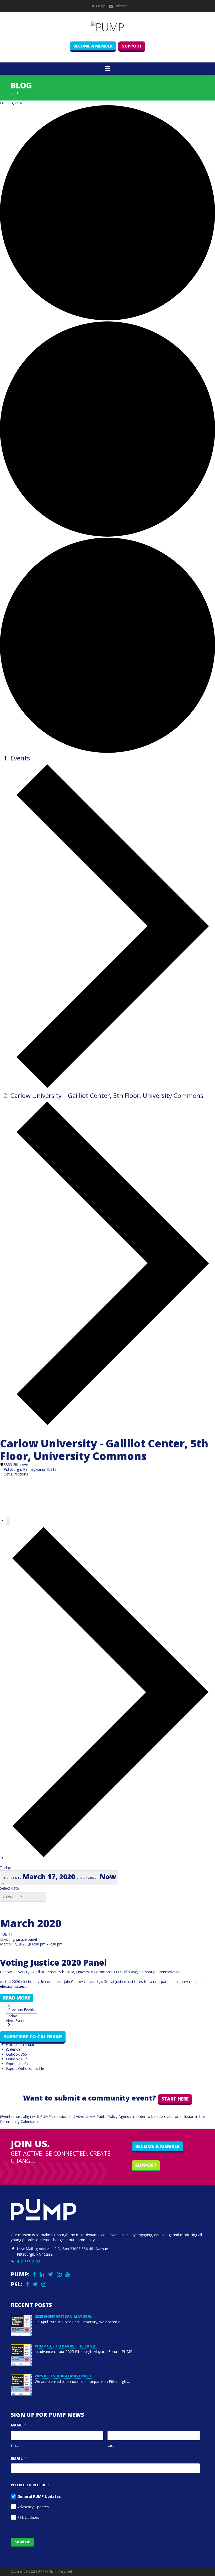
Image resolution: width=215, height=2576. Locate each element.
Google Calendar (20, 2045)
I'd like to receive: (30, 2485)
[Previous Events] (8, 1521)
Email (19, 2458)
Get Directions (16, 1474)
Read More (17, 1998)
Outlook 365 (17, 2054)
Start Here (175, 2099)
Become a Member (93, 46)
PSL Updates (28, 2517)
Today (5, 1868)
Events (20, 758)
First (14, 2445)
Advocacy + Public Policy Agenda (104, 2116)
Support (132, 46)
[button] (108, 68)
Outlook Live (17, 2059)
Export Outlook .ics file (25, 2068)
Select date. (10, 1888)
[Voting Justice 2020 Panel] (18, 1939)
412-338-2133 (29, 2262)
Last (111, 2445)
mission (61, 2116)
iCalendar (14, 2049)
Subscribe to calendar (33, 2037)
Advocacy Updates (33, 2507)
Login (101, 6)
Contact (120, 6)
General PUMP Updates (39, 2496)
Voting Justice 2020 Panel (53, 1962)
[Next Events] (111, 1858)
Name (19, 2425)
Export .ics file (18, 2064)
